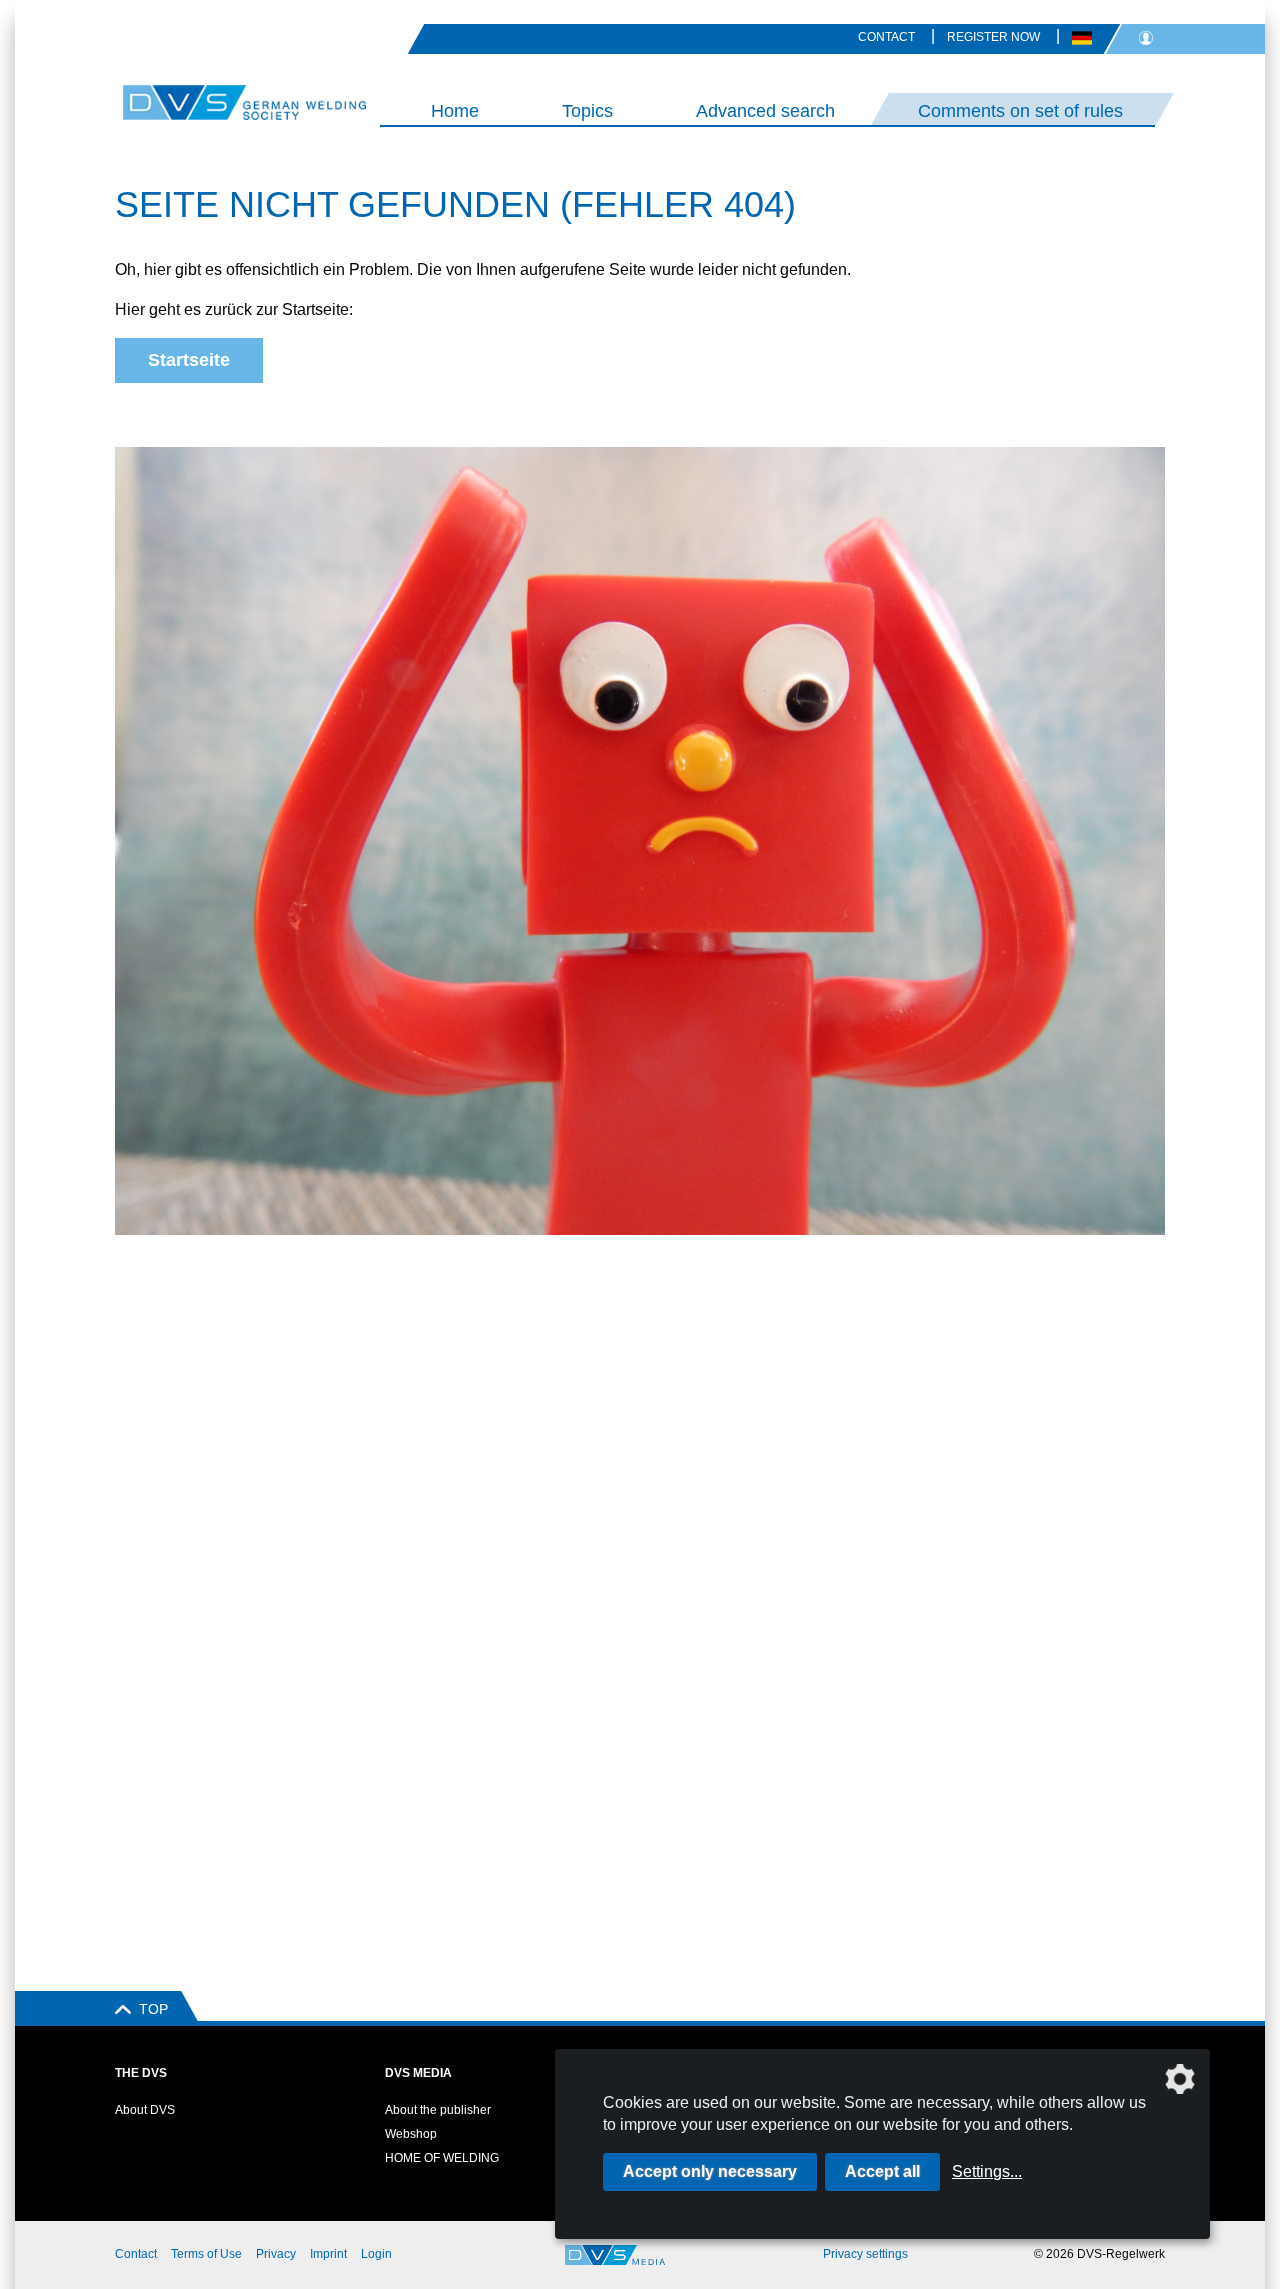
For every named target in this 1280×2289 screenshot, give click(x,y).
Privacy (276, 2254)
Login (376, 2254)
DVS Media (418, 2073)
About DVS (145, 2110)
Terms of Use (206, 2254)
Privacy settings (865, 2254)
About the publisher (438, 2110)
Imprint (328, 2254)
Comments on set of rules (1020, 111)
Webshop (411, 2134)
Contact (886, 37)
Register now (993, 37)
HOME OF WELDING (442, 2158)
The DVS (141, 2073)
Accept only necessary (710, 2171)
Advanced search (765, 111)
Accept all (882, 2171)
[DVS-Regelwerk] (190, 102)
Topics (587, 111)
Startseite (189, 360)
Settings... (987, 2171)
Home (455, 111)
